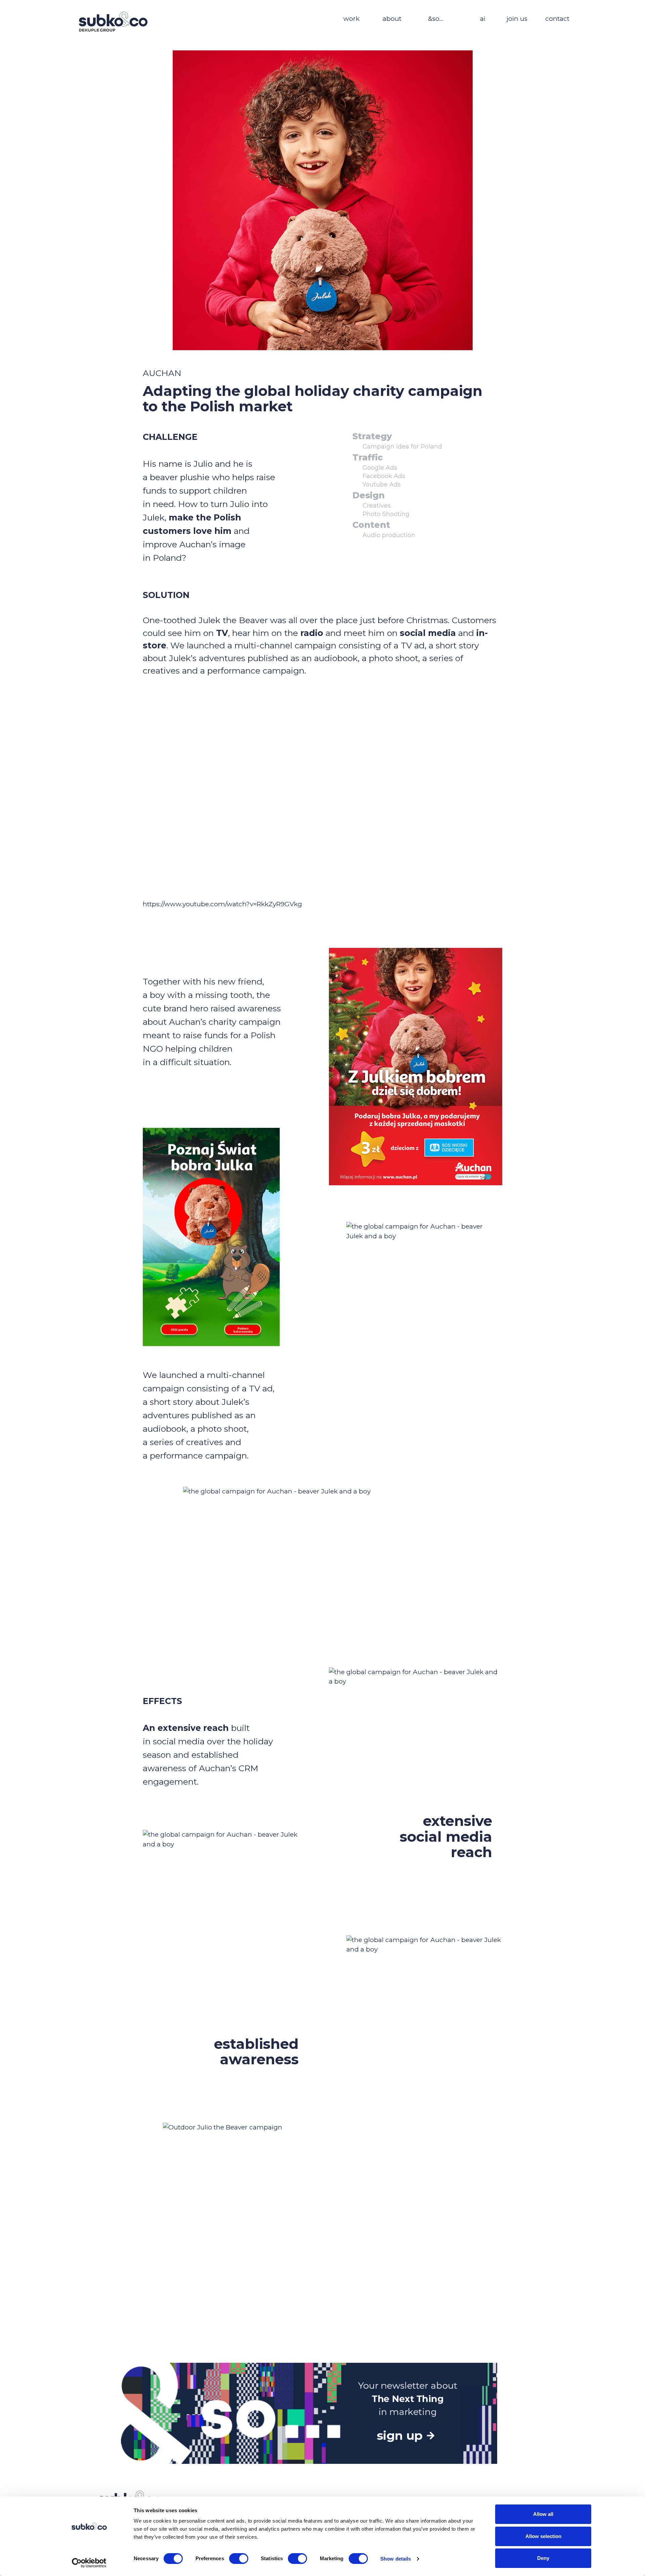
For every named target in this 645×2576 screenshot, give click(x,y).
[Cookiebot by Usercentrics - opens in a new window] (89, 2563)
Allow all (543, 2514)
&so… (436, 19)
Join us (517, 19)
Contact (557, 19)
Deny (543, 2558)
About (392, 19)
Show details (396, 2559)
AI (483, 19)
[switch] (239, 2559)
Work (351, 19)
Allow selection (543, 2536)
